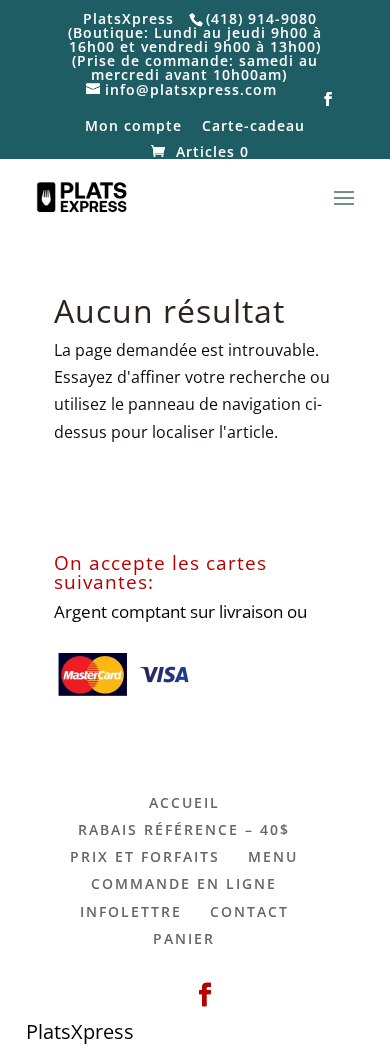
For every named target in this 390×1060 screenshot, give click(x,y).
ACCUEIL (184, 802)
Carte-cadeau (253, 127)
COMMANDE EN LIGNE (184, 883)
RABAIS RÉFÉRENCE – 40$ (184, 829)
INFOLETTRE (131, 911)
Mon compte (133, 127)
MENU (273, 856)
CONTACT (249, 911)
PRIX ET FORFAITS (145, 856)
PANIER (184, 938)
